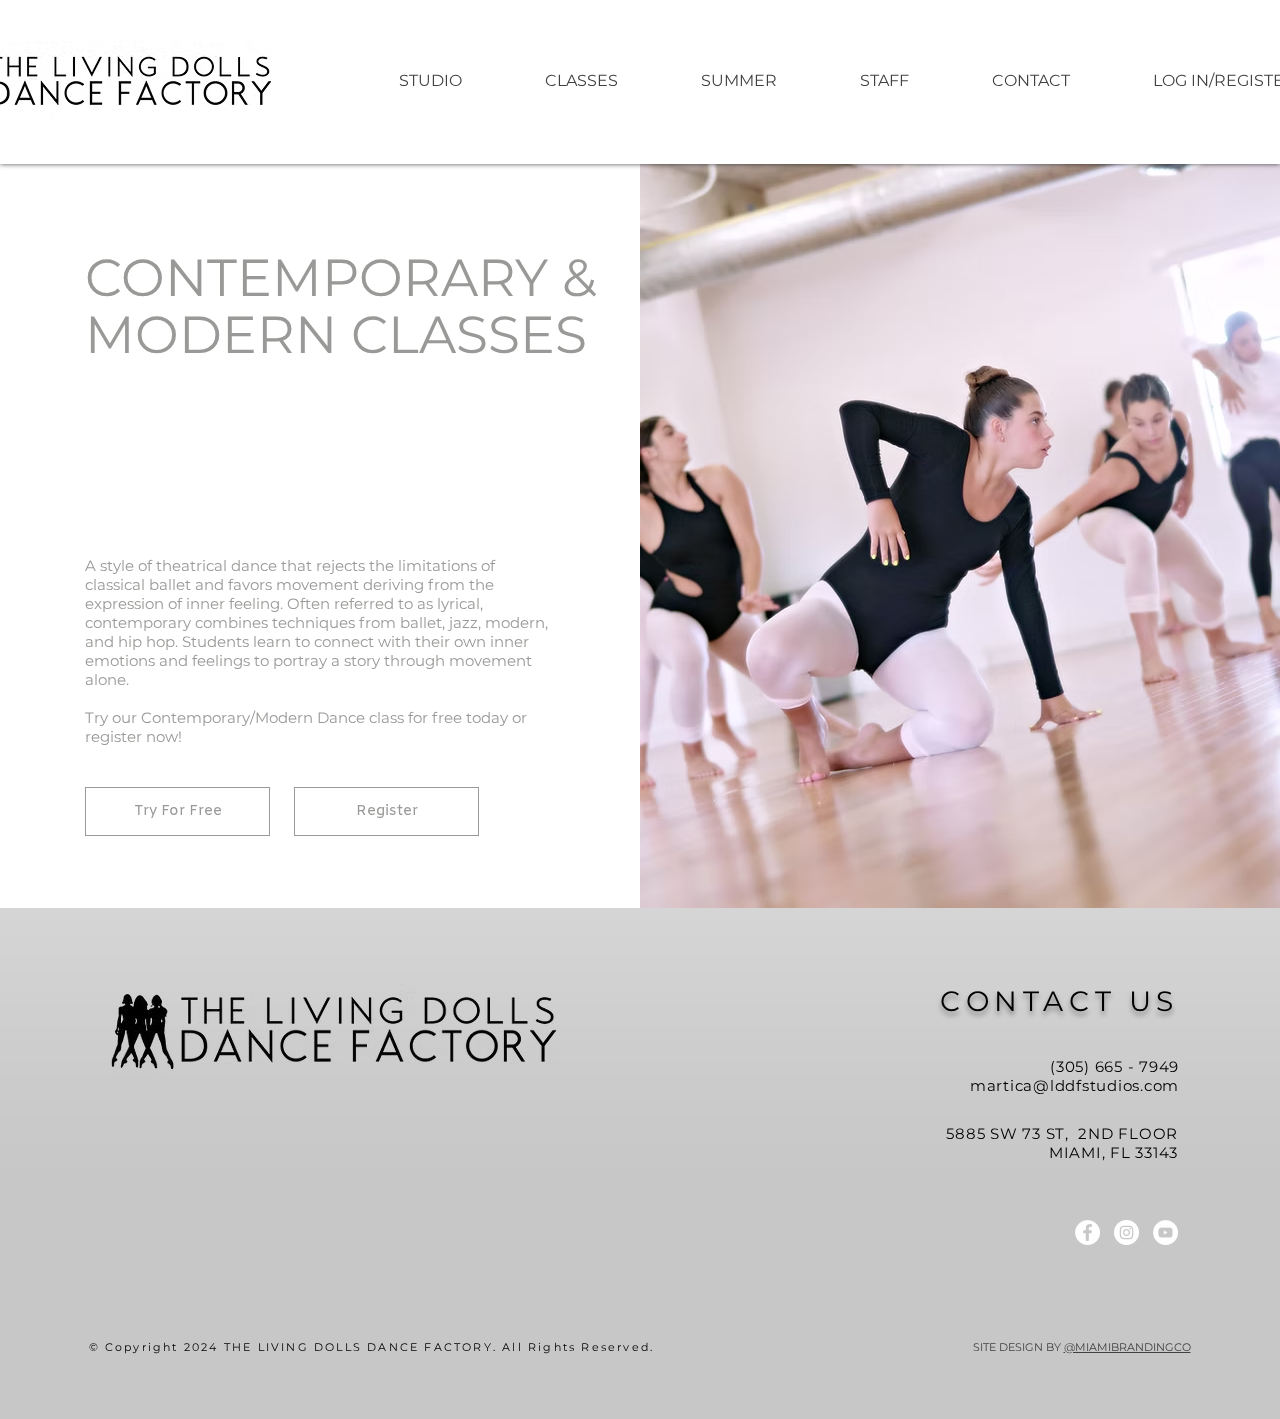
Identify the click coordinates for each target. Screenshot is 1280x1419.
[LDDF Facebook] (1087, 1232)
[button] (738, 81)
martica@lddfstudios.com (1074, 1085)
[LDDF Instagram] (1126, 1232)
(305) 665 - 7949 (1114, 1066)
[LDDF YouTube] (1165, 1232)
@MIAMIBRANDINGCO (1127, 1347)
